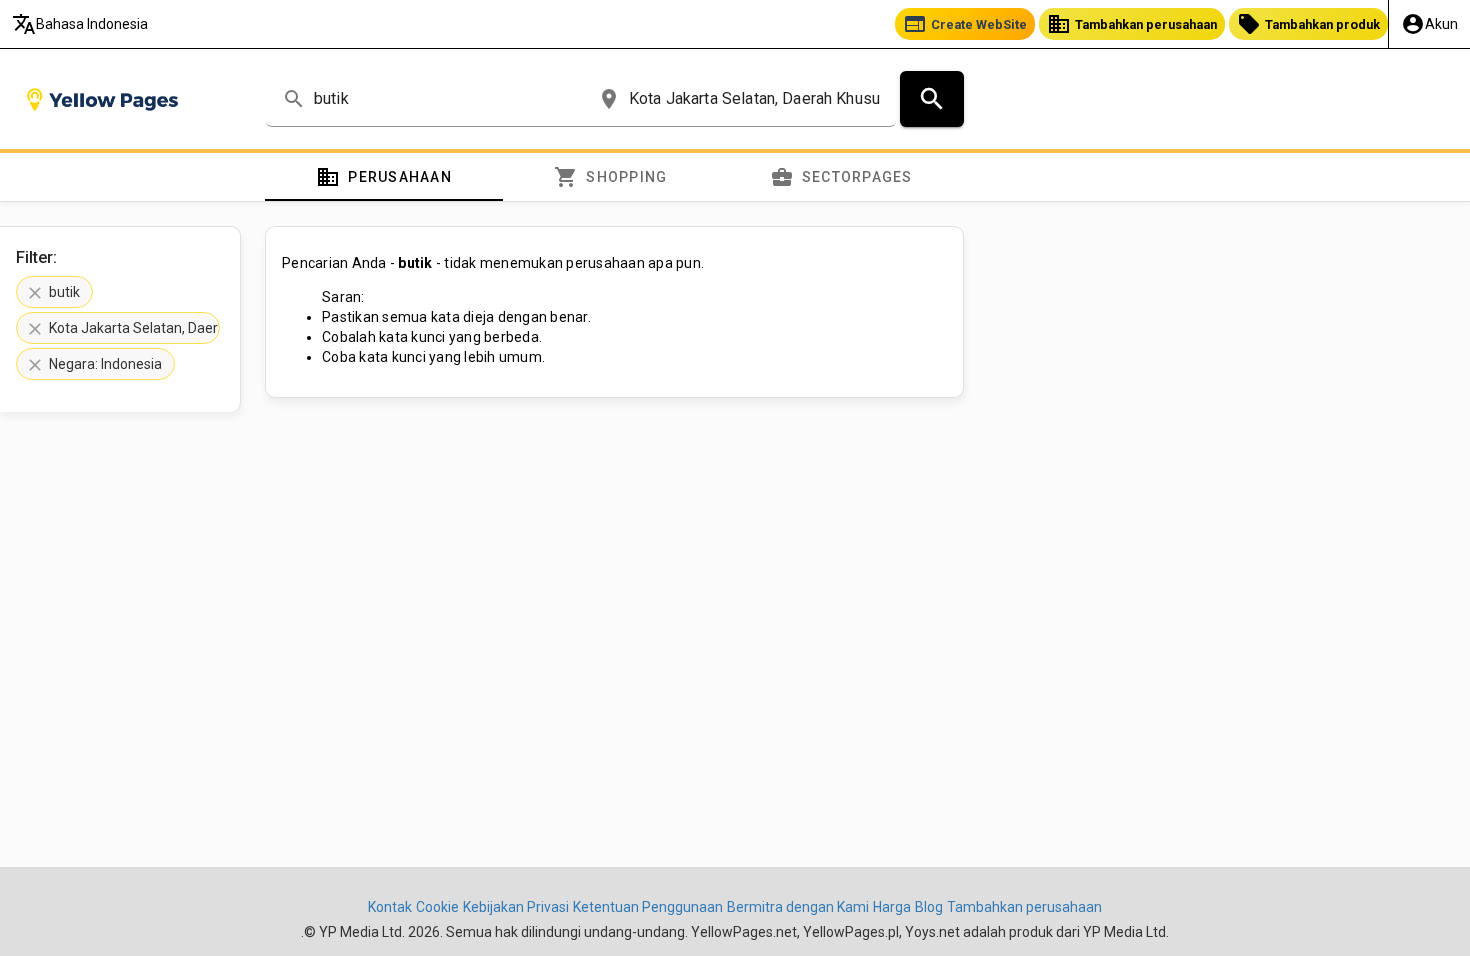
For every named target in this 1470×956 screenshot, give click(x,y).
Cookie (437, 907)
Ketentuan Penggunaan (648, 907)
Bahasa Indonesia (80, 24)
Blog (929, 907)
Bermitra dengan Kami (798, 907)
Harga (892, 907)
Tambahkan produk (1308, 24)
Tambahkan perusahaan (1132, 24)
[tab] (384, 177)
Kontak (390, 907)
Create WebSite (965, 24)
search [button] (294, 99)
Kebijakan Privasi (516, 907)
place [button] (609, 99)
